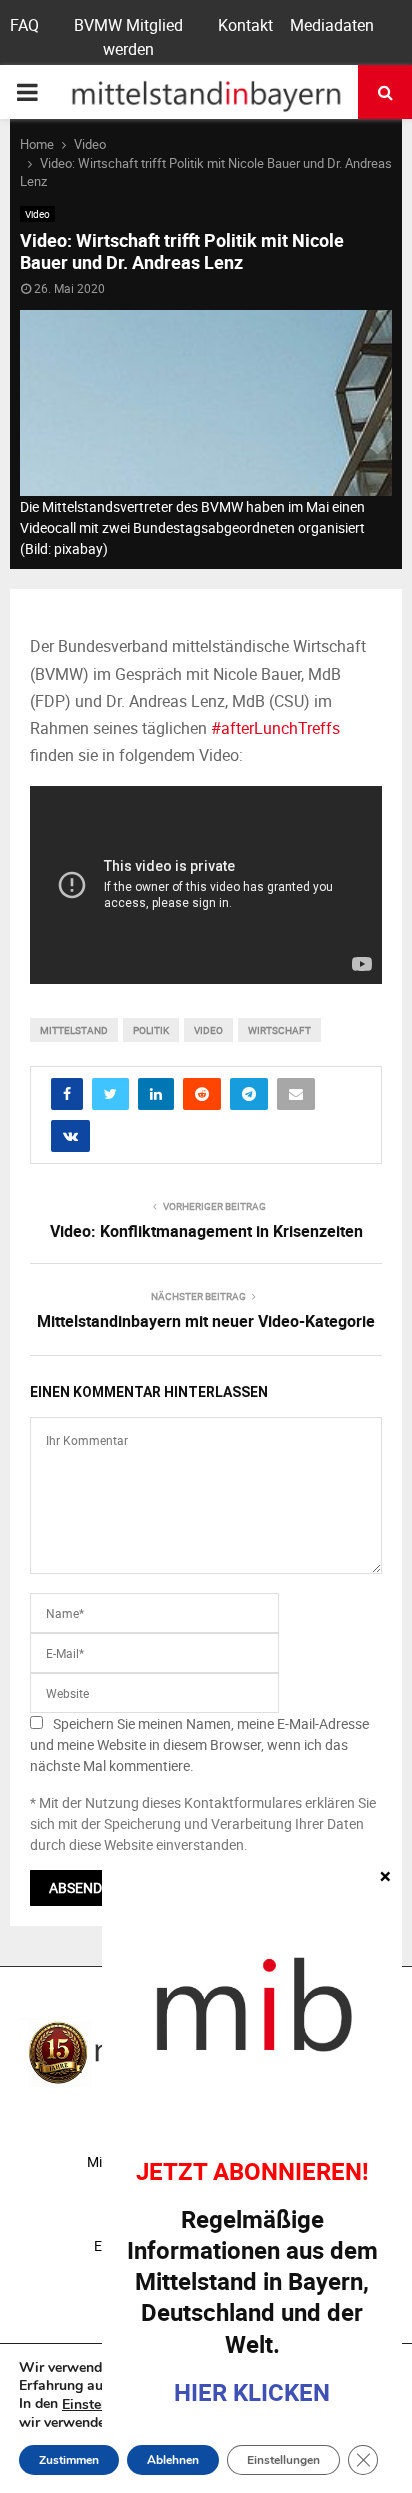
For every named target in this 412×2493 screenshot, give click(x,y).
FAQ (24, 25)
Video (37, 214)
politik (151, 1030)
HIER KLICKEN (252, 2392)
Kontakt (245, 25)
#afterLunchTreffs (275, 728)
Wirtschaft (279, 1030)
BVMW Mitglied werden (128, 37)
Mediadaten (332, 25)
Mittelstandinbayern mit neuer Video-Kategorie (206, 1321)
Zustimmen (69, 2460)
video (208, 1030)
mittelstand (74, 1030)
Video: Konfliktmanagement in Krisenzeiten (206, 1231)
